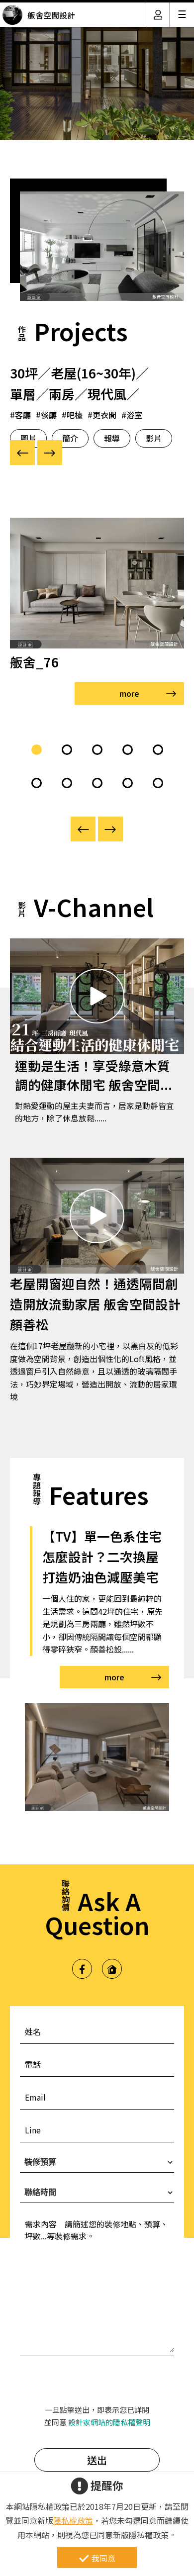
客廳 (23, 415)
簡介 (70, 438)
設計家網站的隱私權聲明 (109, 2422)
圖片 (28, 438)
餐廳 (49, 415)
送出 (97, 2460)
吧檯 (75, 415)
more (129, 693)
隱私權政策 (73, 2520)
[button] (37, 750)
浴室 (134, 415)
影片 (154, 438)
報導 (112, 438)
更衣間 (104, 415)
